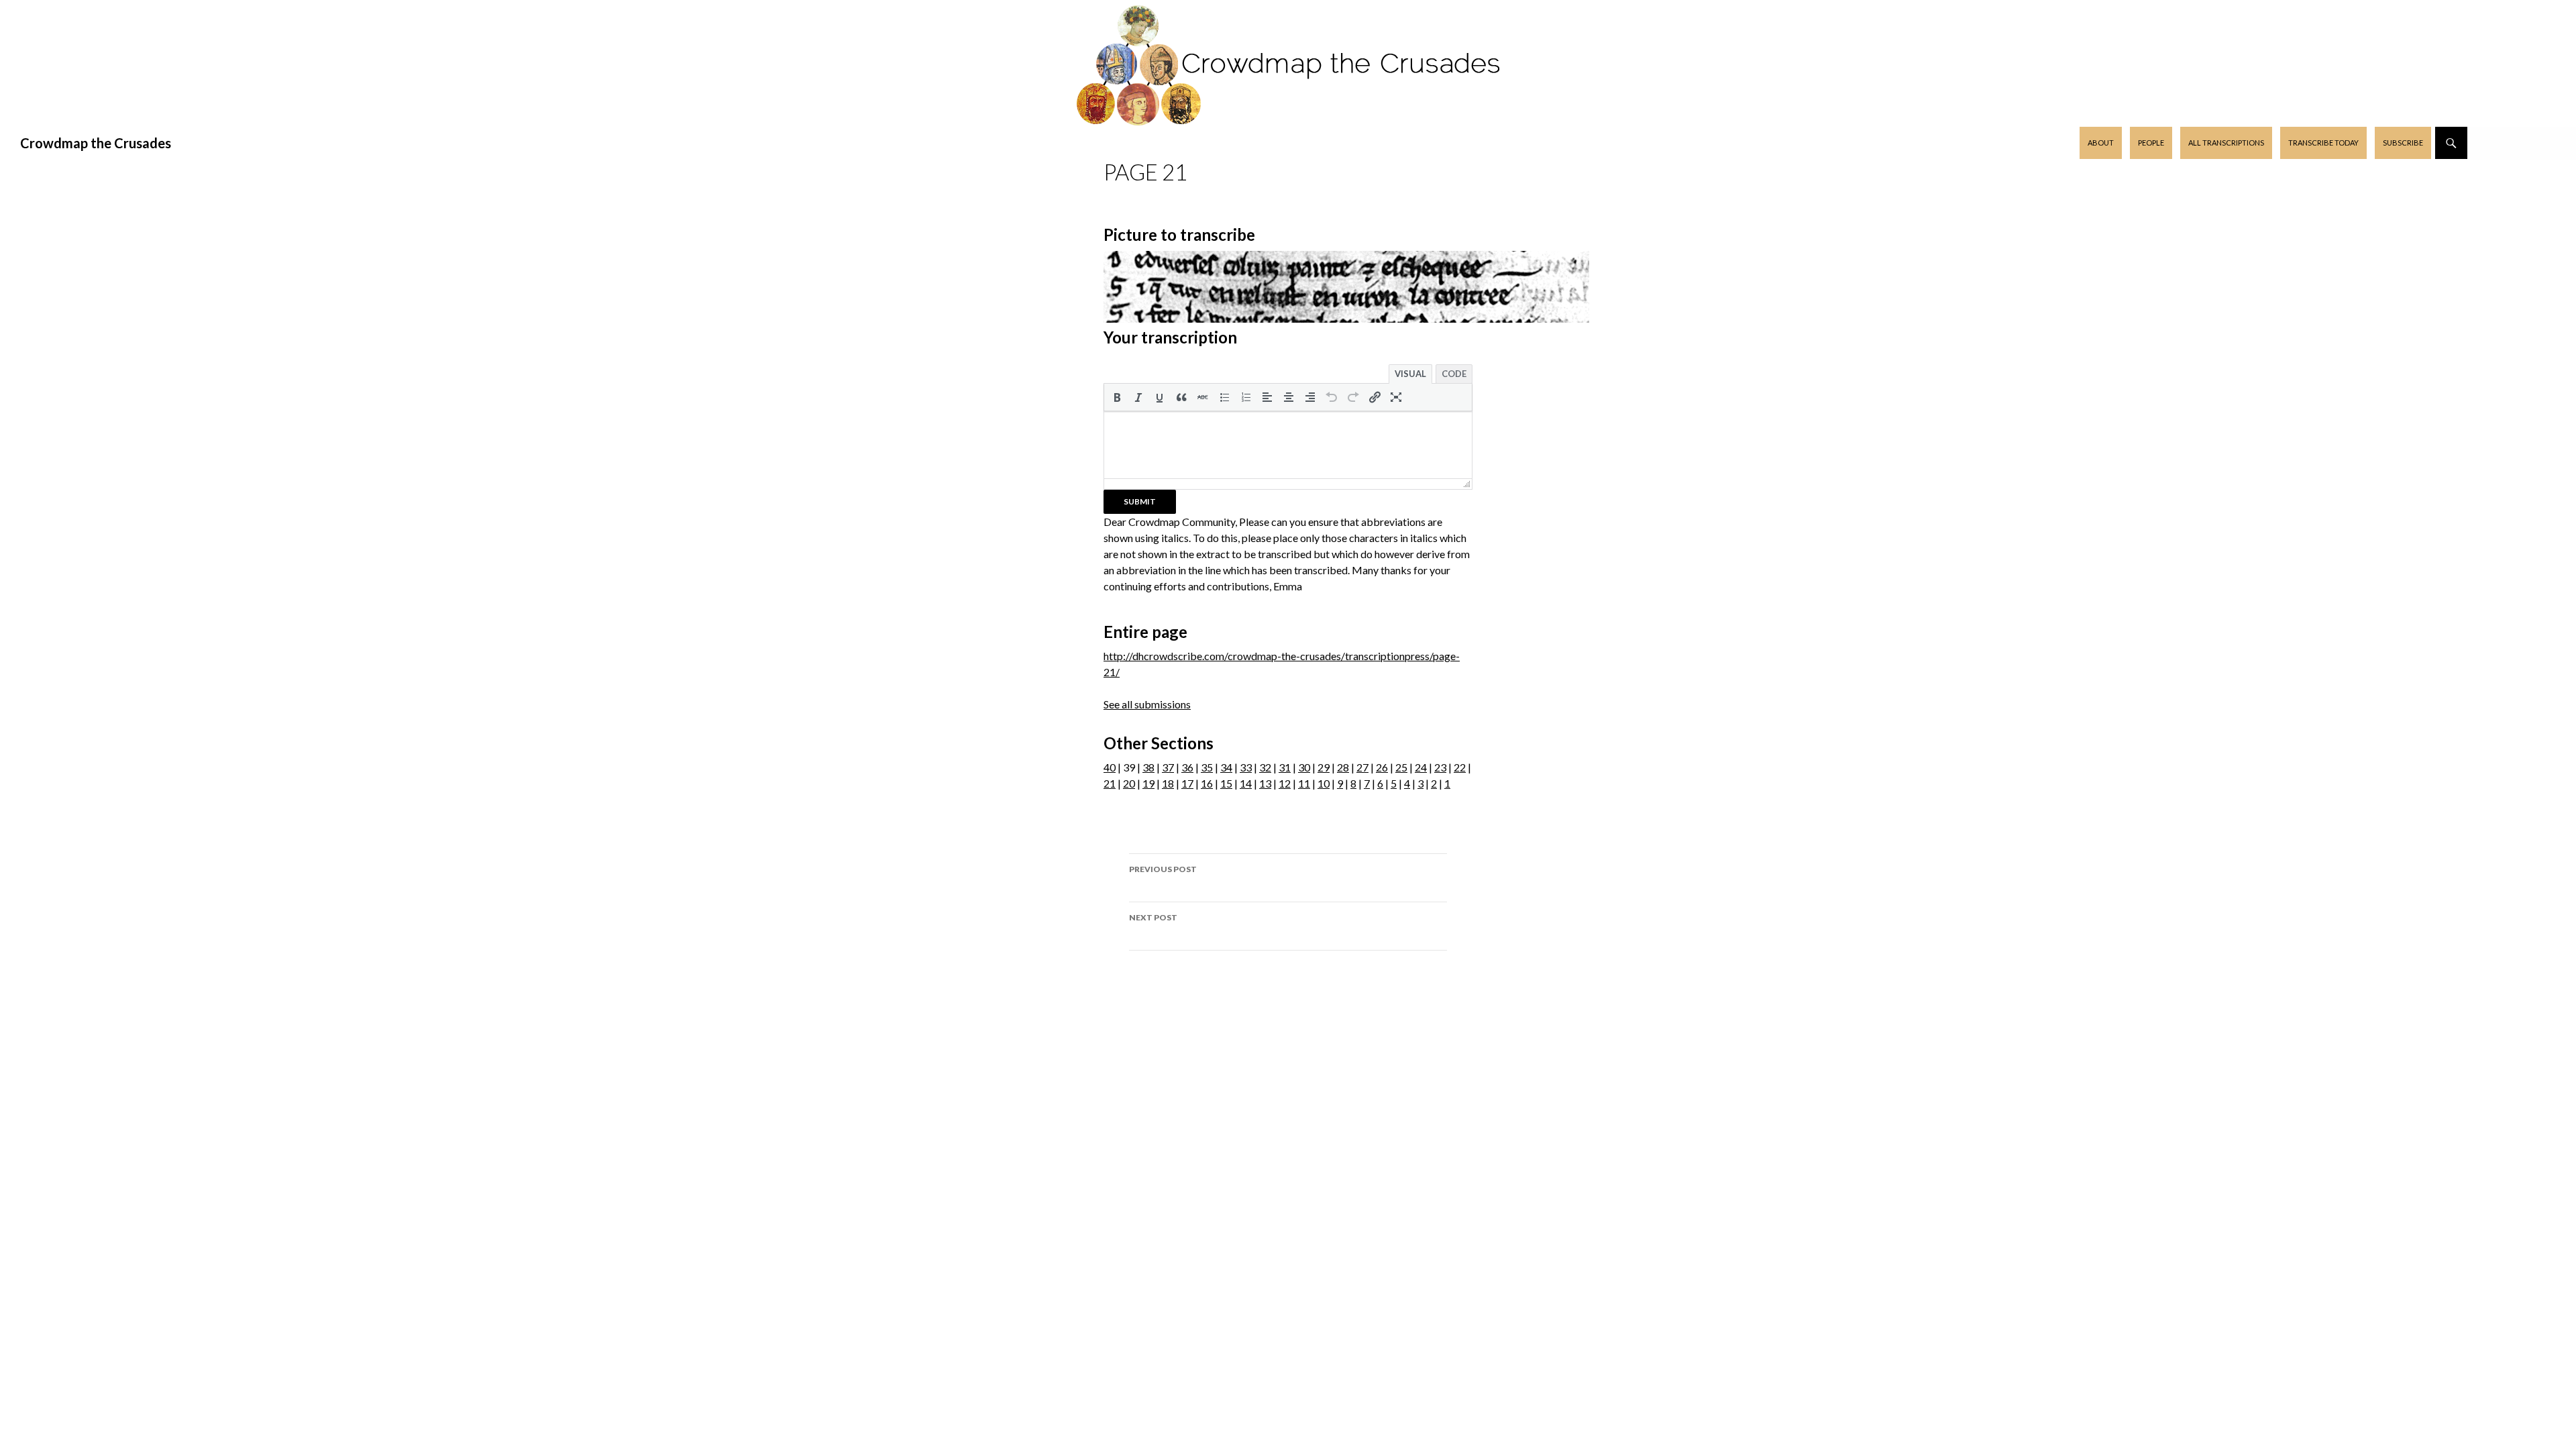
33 (1246, 767)
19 (1148, 783)
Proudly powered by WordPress (1288, 999)
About (2101, 143)
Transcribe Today (2323, 143)
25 (1401, 767)
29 (1324, 767)
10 (1324, 783)
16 (1207, 783)
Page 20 (1163, 877)
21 (1110, 783)
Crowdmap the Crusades (96, 143)
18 (1168, 783)
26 (1382, 767)
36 (1187, 767)
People (2151, 143)
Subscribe (2403, 143)
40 (1110, 767)
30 (1304, 767)
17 (1187, 783)
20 (1129, 783)
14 (1246, 783)
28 (1343, 767)
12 (1285, 783)
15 (1226, 783)
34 (1226, 767)
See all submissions (1147, 704)
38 (1148, 767)
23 (1440, 767)
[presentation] (1117, 397)
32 (1265, 767)
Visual (1410, 374)
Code (1454, 374)
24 (1421, 767)
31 (1285, 767)
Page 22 (1153, 926)
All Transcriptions (2226, 143)
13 (1265, 783)
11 (1304, 783)
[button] (1117, 397)
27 (1362, 767)
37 (1168, 767)
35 (1207, 767)
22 (1460, 767)
